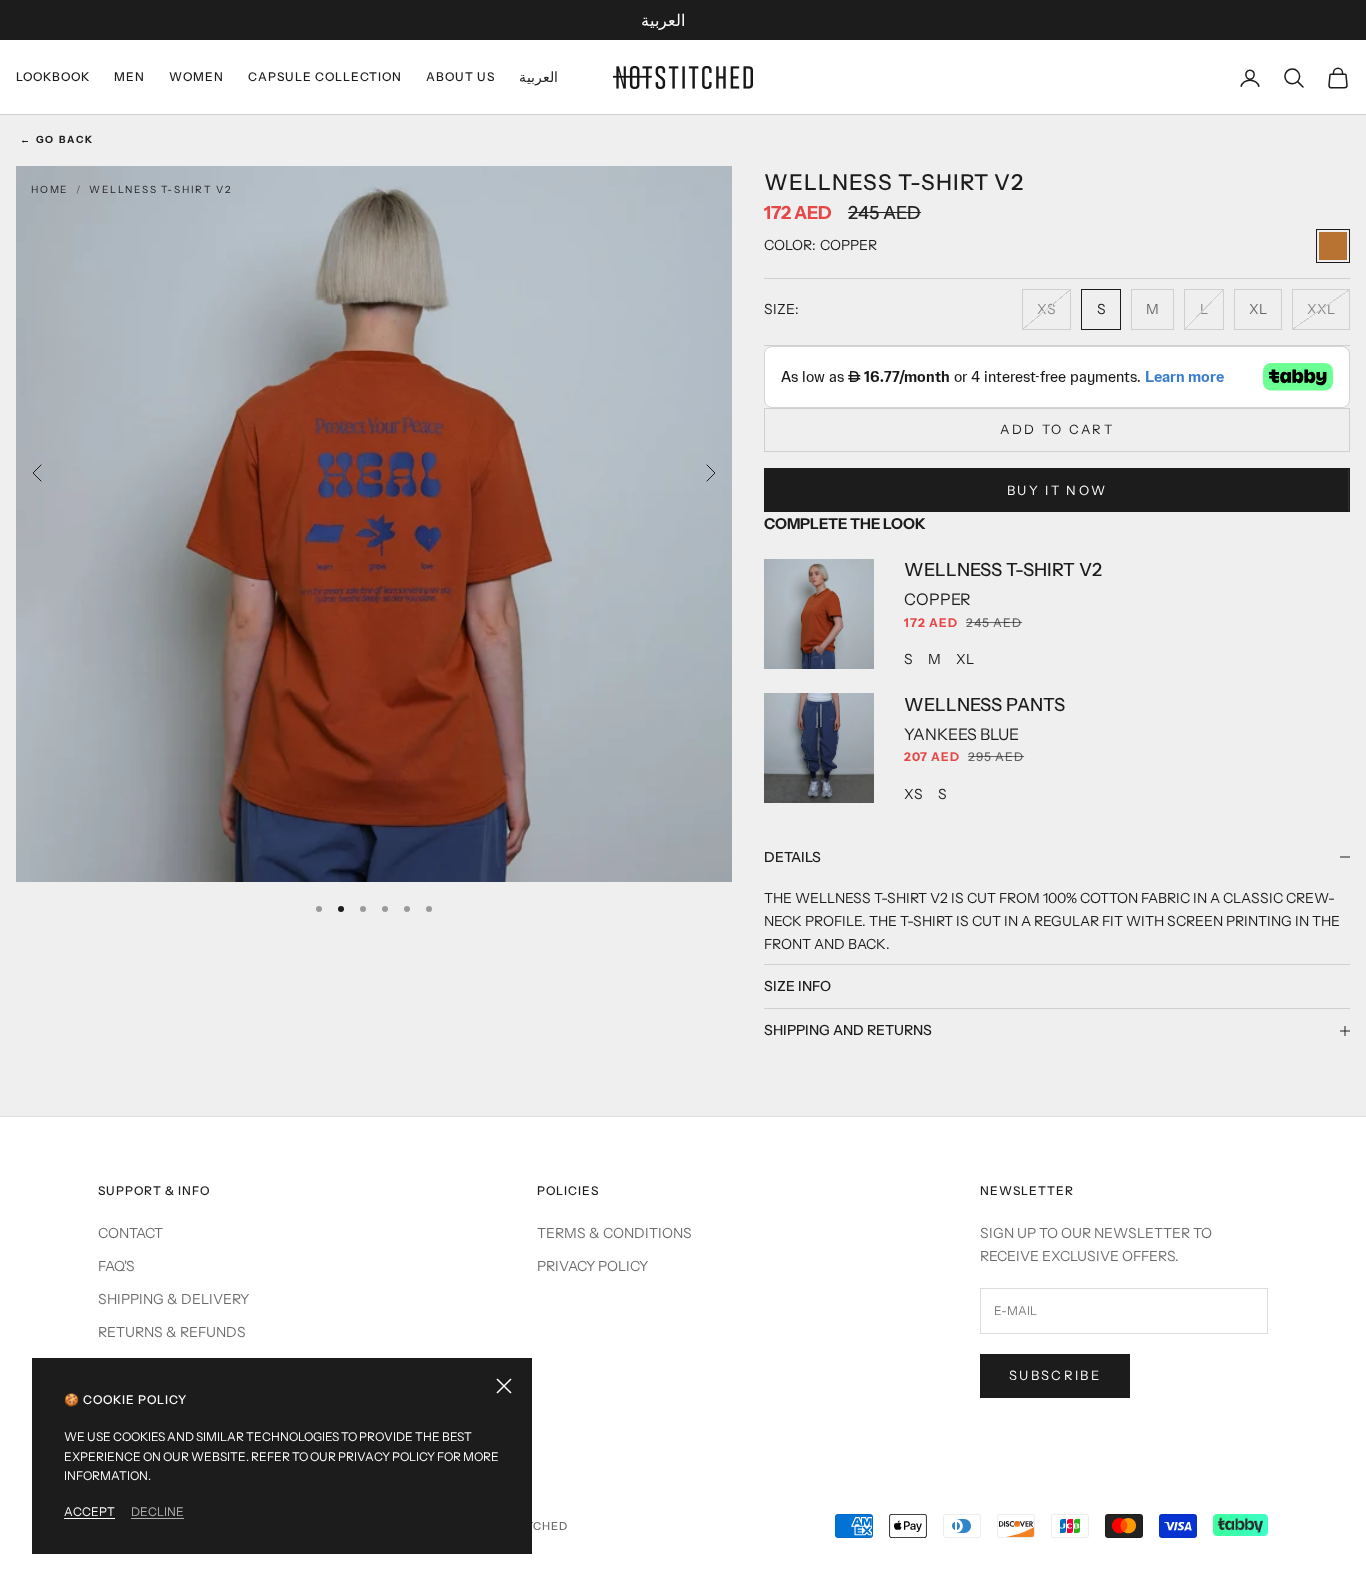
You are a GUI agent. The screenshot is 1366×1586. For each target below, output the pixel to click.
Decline (157, 1511)
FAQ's (116, 1266)
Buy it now (1057, 490)
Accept (89, 1511)
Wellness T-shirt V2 (160, 189)
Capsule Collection (325, 76)
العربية (663, 20)
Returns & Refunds (172, 1332)
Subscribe (1055, 1375)
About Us (460, 76)
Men (129, 76)
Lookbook (53, 76)
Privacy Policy (592, 1266)
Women (196, 76)
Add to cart (1057, 429)
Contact (130, 1233)
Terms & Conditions (614, 1233)
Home (49, 189)
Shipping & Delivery (173, 1299)
